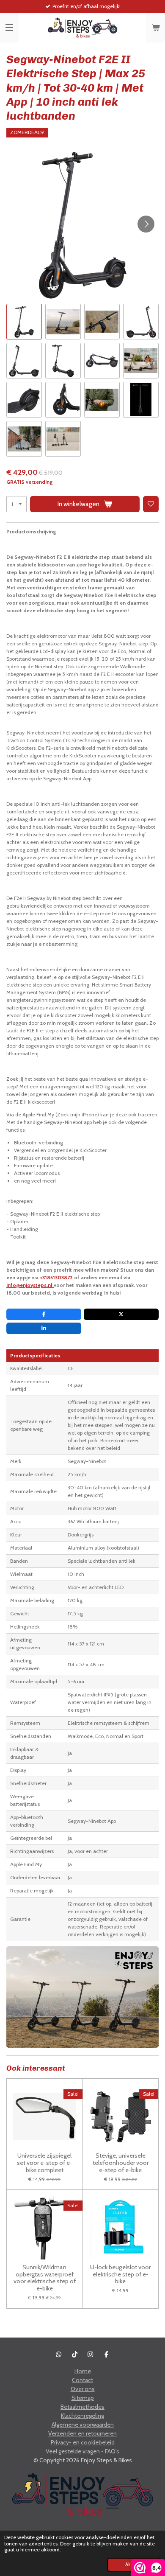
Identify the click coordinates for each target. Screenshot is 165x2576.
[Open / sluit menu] (9, 28)
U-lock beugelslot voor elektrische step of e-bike (120, 2274)
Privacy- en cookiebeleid (83, 2442)
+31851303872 (56, 1277)
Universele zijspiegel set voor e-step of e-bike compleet (45, 2163)
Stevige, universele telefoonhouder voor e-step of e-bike (121, 2163)
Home (83, 2371)
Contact (82, 2380)
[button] (24, 322)
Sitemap (83, 2398)
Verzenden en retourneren (82, 2433)
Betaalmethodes (82, 2407)
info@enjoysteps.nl (30, 1285)
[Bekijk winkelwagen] (156, 28)
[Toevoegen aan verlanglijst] (151, 504)
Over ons (83, 2389)
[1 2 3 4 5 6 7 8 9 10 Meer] (16, 504)
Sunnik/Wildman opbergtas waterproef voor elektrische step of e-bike (45, 2278)
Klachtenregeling (82, 2416)
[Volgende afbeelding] (146, 224)
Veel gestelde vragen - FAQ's (82, 2451)
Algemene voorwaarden (83, 2425)
